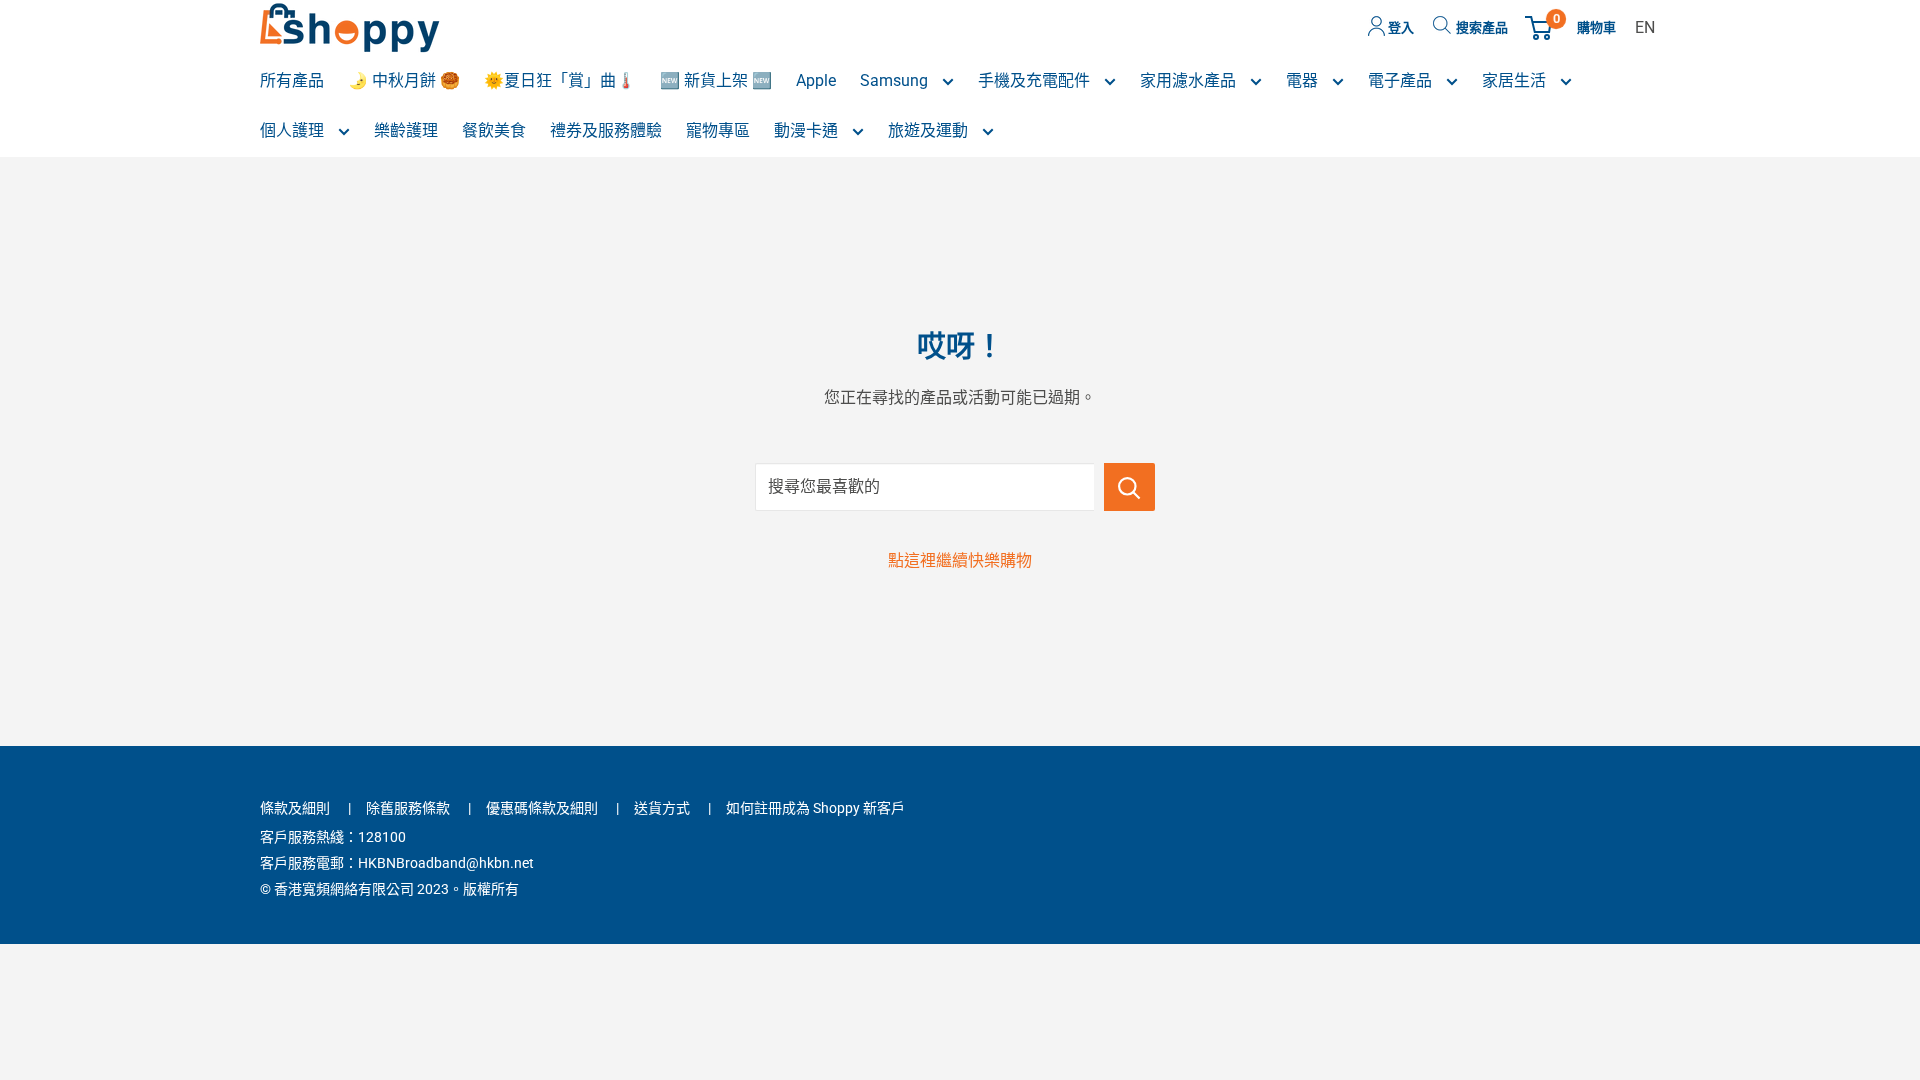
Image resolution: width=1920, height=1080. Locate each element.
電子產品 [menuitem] (1402, 80)
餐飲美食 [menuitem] (494, 130)
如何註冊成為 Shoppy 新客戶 (815, 808)
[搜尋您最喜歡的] (1129, 487)
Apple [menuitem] (816, 80)
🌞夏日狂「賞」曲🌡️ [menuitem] (560, 80)
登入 (1399, 27)
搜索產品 (1482, 27)
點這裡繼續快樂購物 (960, 560)
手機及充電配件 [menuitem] (1036, 80)
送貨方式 (662, 808)
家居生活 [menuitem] (1516, 80)
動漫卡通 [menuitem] (808, 130)
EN (1645, 27)
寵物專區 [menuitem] (718, 130)
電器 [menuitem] (1304, 80)
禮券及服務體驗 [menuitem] (606, 130)
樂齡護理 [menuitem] (406, 130)
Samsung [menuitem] (896, 80)
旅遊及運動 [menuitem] (930, 130)
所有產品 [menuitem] (292, 80)
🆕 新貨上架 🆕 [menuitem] (716, 80)
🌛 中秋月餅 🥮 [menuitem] (404, 80)
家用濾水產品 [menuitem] (1190, 80)
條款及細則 (295, 808)
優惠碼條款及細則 (542, 808)
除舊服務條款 (408, 808)
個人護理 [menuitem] (294, 130)
